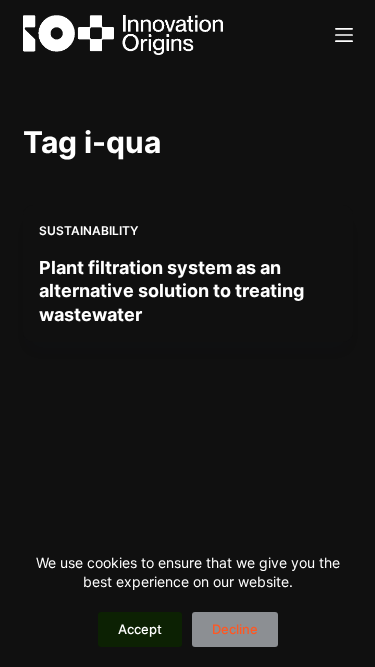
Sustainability (88, 230)
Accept (140, 629)
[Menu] (344, 35)
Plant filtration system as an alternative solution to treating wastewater (171, 291)
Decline (235, 629)
